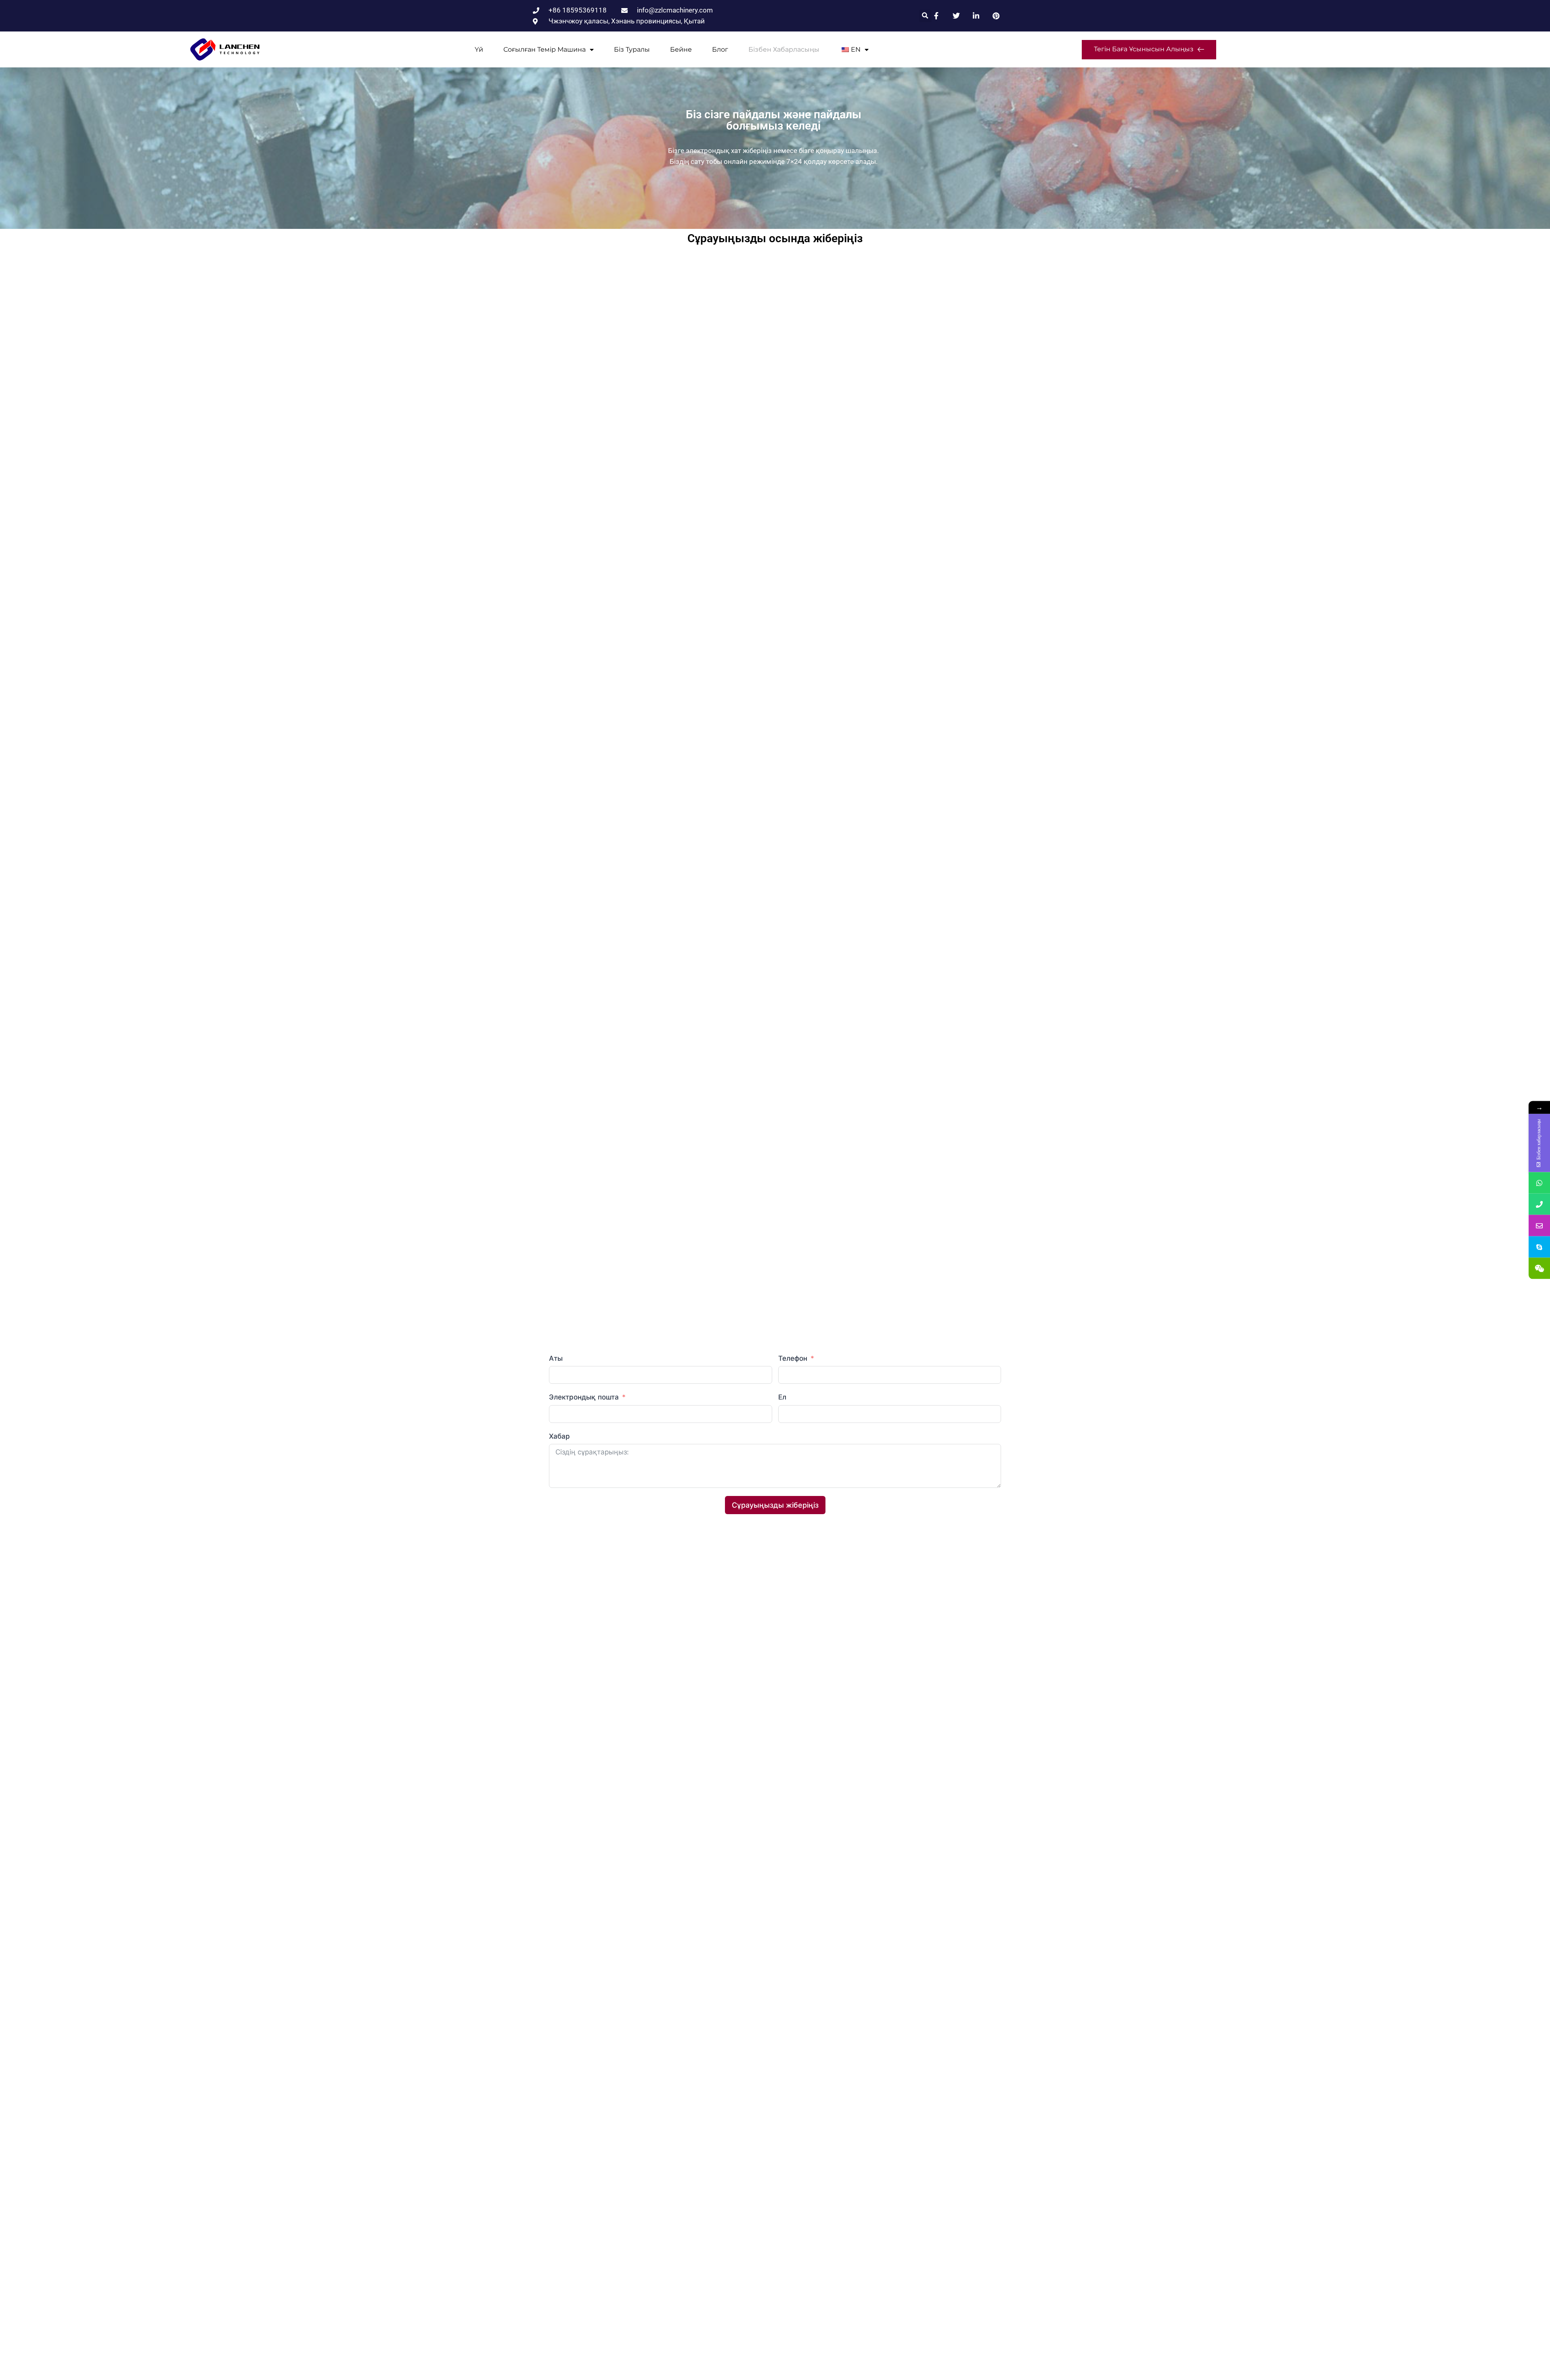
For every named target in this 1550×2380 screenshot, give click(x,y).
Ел (782, 1397)
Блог (720, 49)
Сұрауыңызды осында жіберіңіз (775, 238)
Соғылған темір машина (545, 49)
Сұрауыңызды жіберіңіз (775, 1505)
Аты (556, 1358)
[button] (925, 16)
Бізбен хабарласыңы (784, 49)
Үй (479, 49)
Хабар (559, 1436)
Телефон (794, 1358)
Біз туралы (632, 49)
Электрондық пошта (584, 1397)
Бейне (681, 49)
